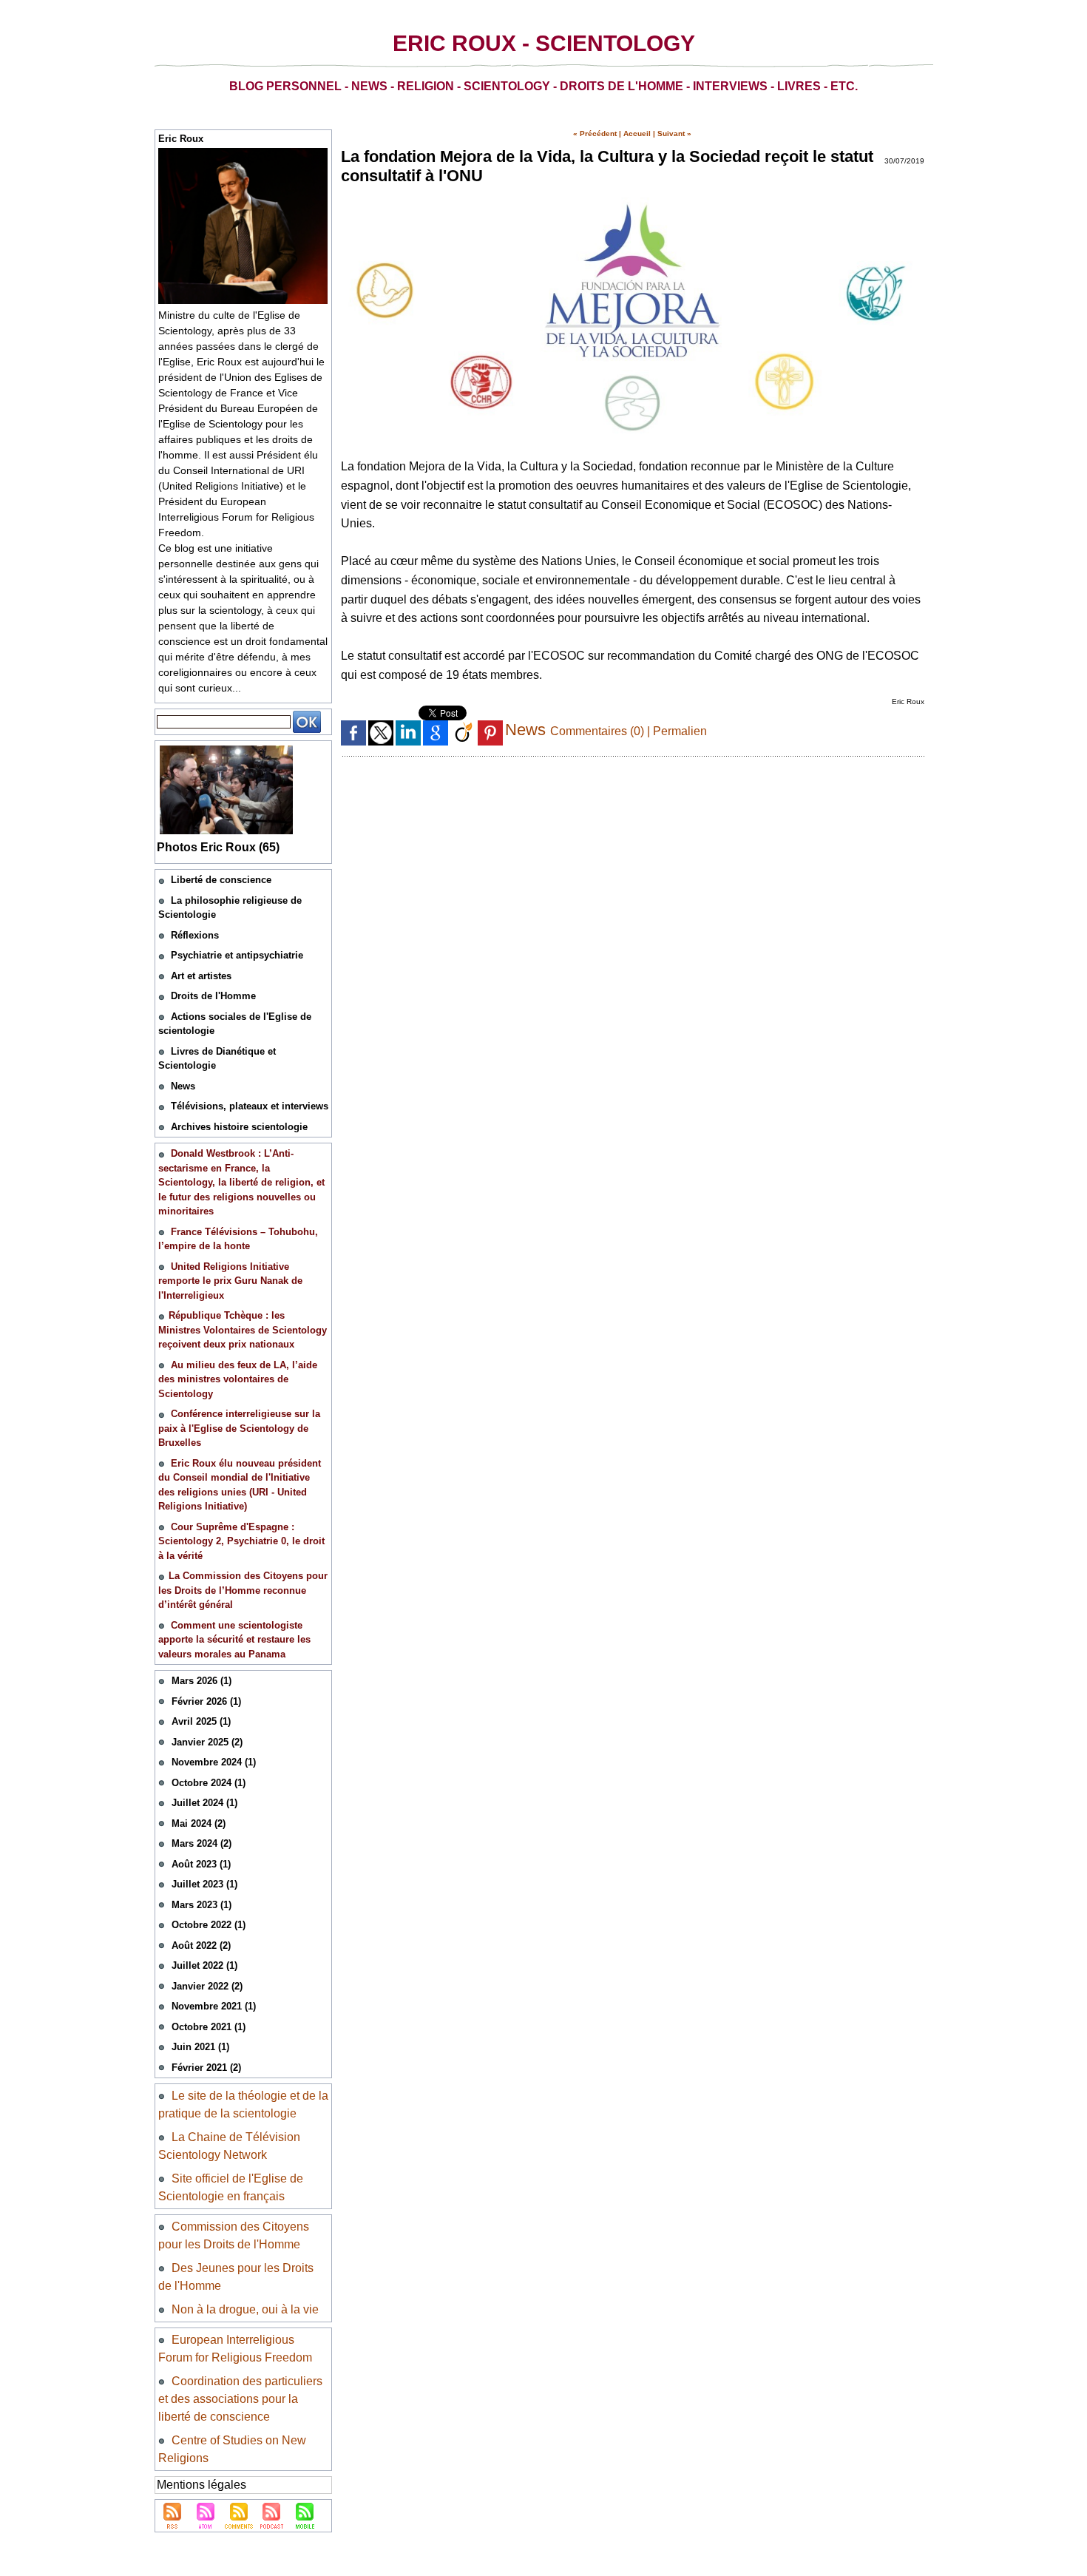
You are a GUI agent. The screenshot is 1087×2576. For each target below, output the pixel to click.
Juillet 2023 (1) (204, 1884)
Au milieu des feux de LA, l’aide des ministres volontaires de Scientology (238, 1379)
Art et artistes (201, 976)
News (183, 1086)
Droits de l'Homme (213, 996)
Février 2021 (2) (206, 2068)
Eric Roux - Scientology (544, 43)
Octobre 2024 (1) (209, 1783)
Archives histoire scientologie (239, 1127)
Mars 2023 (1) (202, 1905)
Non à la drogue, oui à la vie (245, 2309)
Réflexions (195, 935)
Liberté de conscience (221, 880)
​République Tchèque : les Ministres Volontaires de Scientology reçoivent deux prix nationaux (243, 1330)
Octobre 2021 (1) (209, 2027)
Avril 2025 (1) (201, 1721)
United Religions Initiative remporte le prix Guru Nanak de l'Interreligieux (230, 1281)
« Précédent (595, 133)
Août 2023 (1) (201, 1864)
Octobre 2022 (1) (209, 1925)
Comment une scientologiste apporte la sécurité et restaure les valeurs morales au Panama (234, 1640)
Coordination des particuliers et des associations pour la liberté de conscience (240, 2399)
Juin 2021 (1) (200, 2047)
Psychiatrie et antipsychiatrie (237, 955)
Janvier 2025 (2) (207, 1742)
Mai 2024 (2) (199, 1823)
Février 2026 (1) (206, 1701)
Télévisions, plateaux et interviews (250, 1106)
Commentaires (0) (599, 731)
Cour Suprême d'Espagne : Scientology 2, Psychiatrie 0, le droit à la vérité (241, 1541)
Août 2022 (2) (201, 1945)
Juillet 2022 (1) (204, 1965)
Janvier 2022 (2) (207, 1986)
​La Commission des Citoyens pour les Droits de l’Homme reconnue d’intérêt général (243, 1590)
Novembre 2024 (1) (214, 1762)
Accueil (637, 133)
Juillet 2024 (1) (204, 1803)
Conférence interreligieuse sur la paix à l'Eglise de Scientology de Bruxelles (239, 1428)
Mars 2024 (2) (202, 1843)
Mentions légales (202, 2485)
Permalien (680, 731)
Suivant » (674, 133)
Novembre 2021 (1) (214, 2006)
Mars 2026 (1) (202, 1681)
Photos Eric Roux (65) (218, 847)
